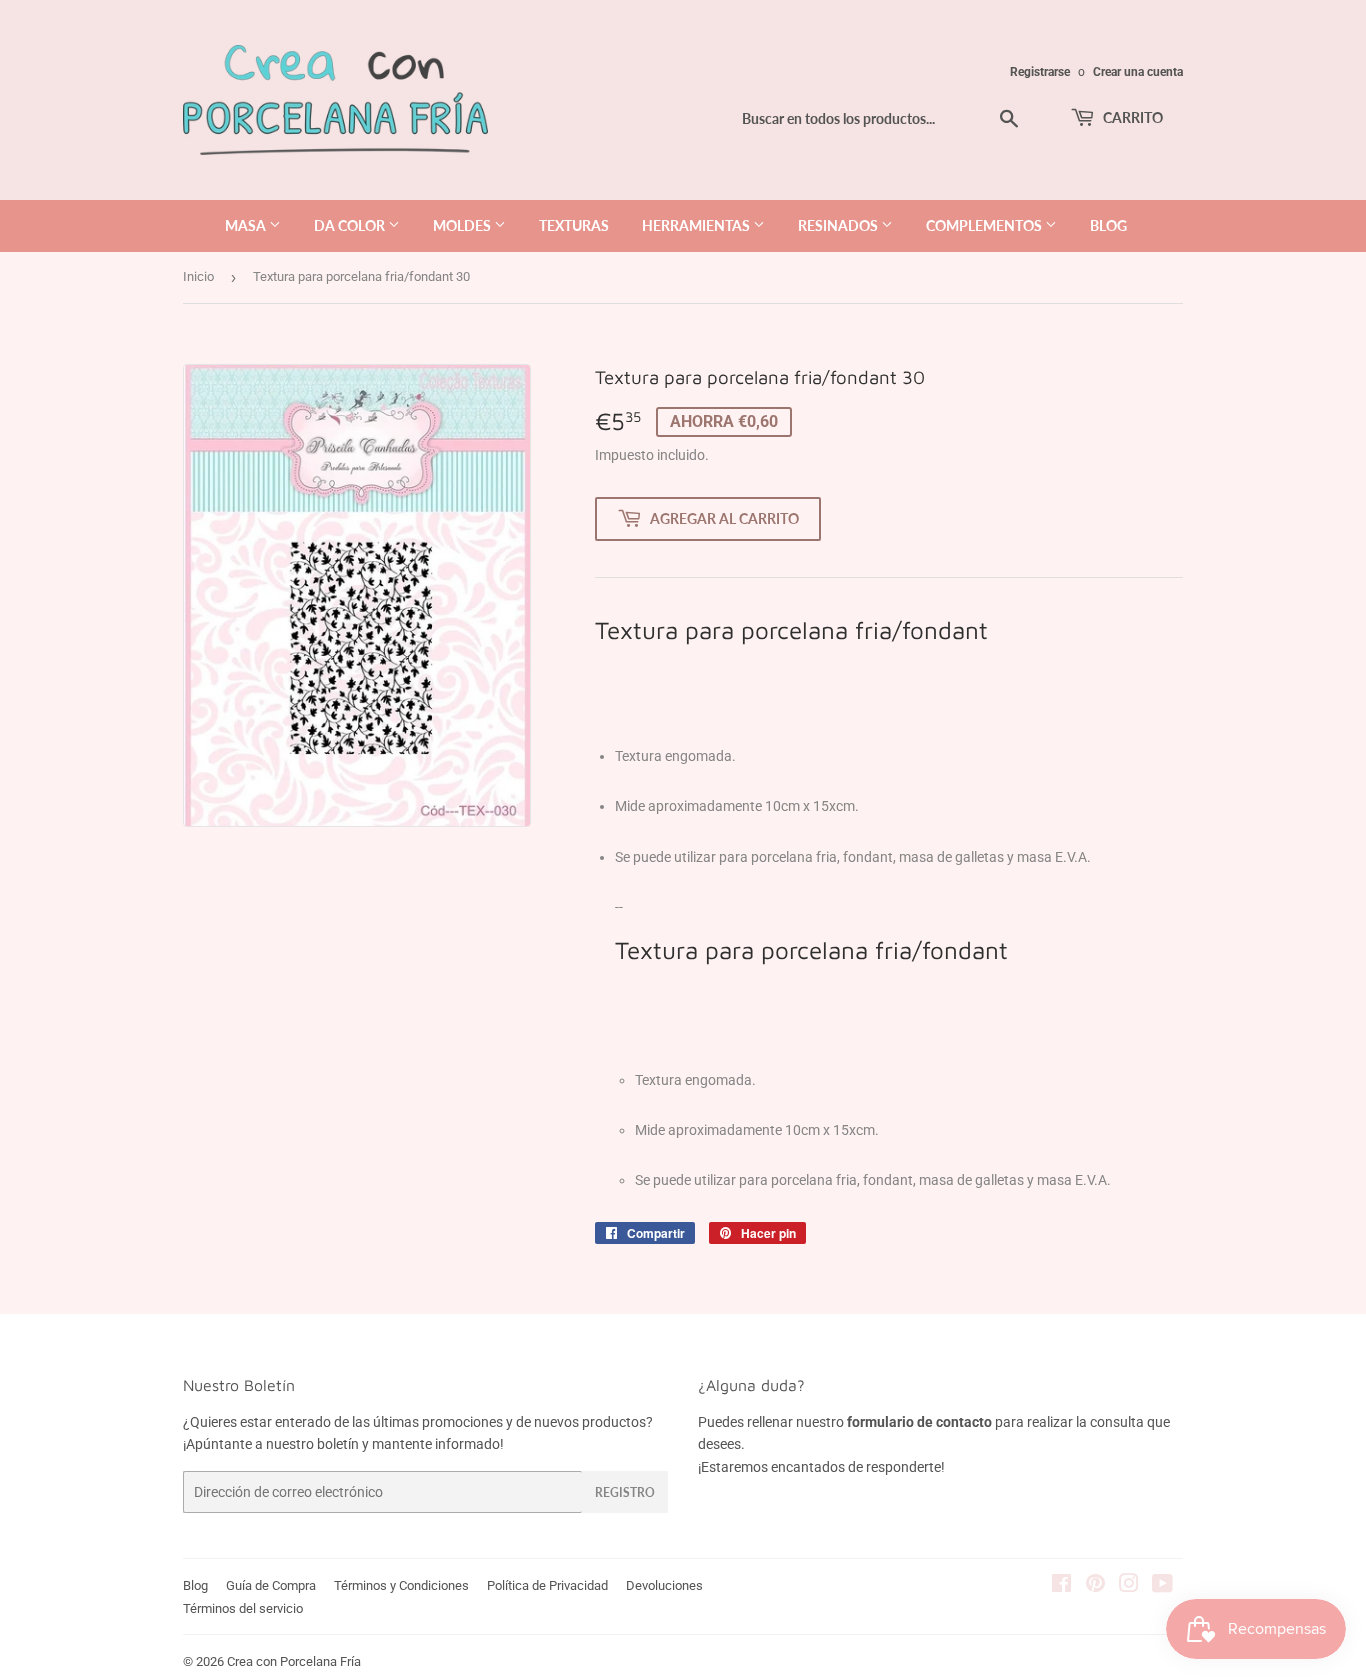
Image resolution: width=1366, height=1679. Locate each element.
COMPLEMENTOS (985, 225)
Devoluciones (664, 1585)
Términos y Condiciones (401, 1585)
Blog (195, 1585)
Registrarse (1040, 72)
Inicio (198, 276)
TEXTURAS (574, 225)
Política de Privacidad (547, 1585)
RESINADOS (839, 225)
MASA (247, 225)
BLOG (1108, 225)
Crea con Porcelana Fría (294, 1661)
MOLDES (463, 225)
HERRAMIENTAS (697, 225)
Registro (625, 1492)
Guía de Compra (271, 1585)
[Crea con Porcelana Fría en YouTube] (1162, 1586)
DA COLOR (351, 225)
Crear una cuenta (1138, 72)
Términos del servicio (243, 1608)
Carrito (1131, 117)
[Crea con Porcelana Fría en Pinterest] (1095, 1586)
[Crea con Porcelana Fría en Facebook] (1061, 1586)
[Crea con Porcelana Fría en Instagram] (1129, 1586)
